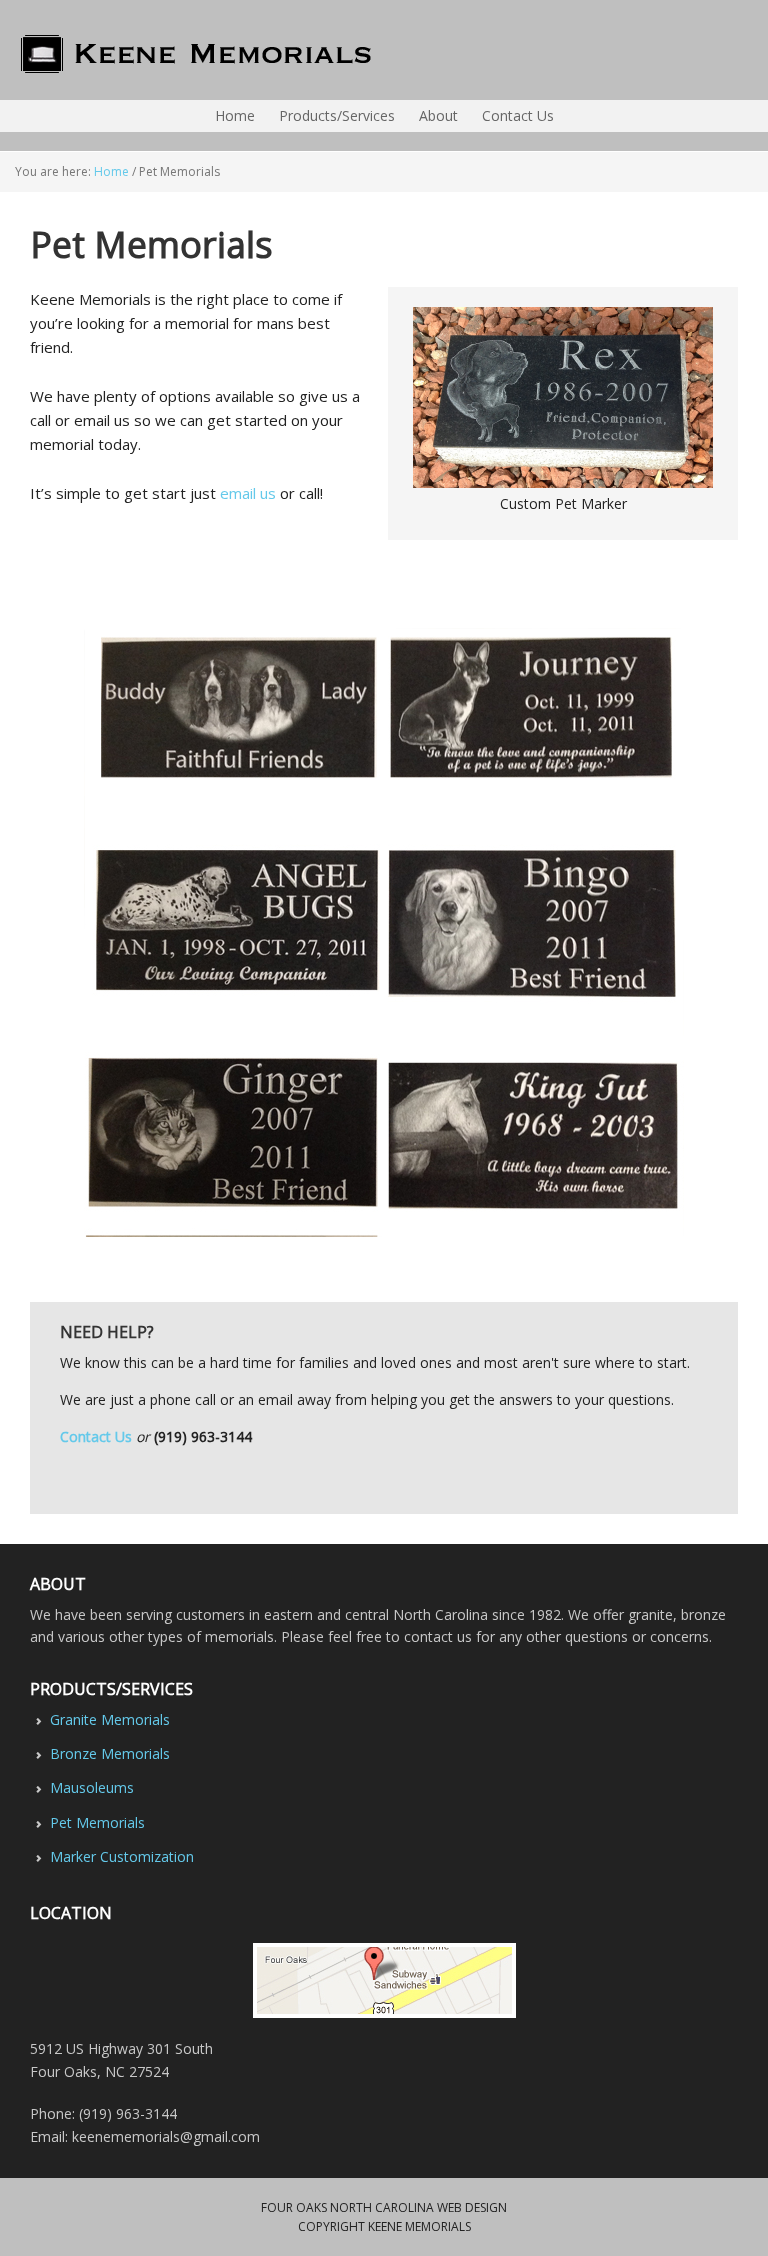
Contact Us (96, 1436)
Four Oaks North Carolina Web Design (384, 2207)
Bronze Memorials (110, 1753)
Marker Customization (122, 1856)
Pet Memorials (97, 1822)
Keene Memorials (6, 50)
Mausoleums (92, 1787)
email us (248, 493)
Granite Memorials (110, 1719)
